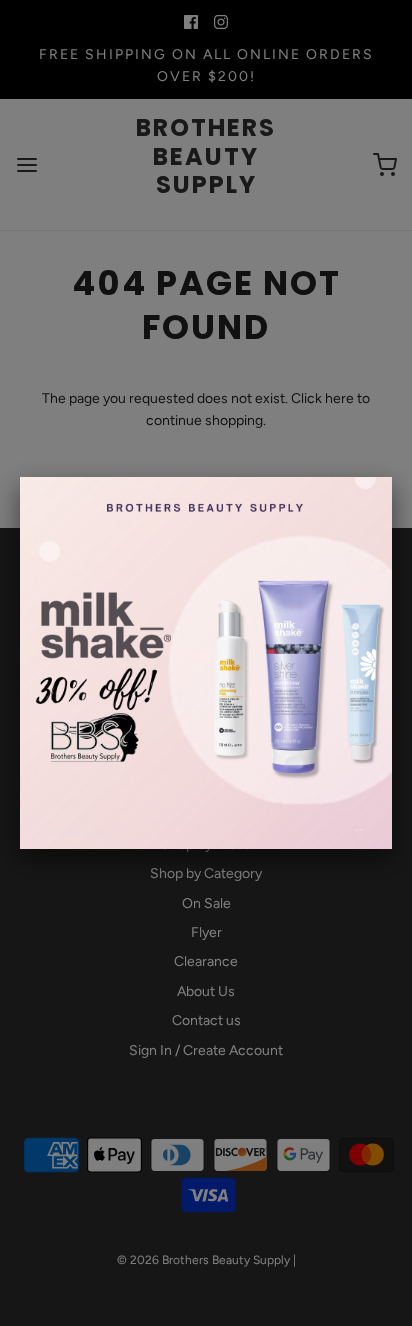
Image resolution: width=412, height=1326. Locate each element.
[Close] (392, 477)
